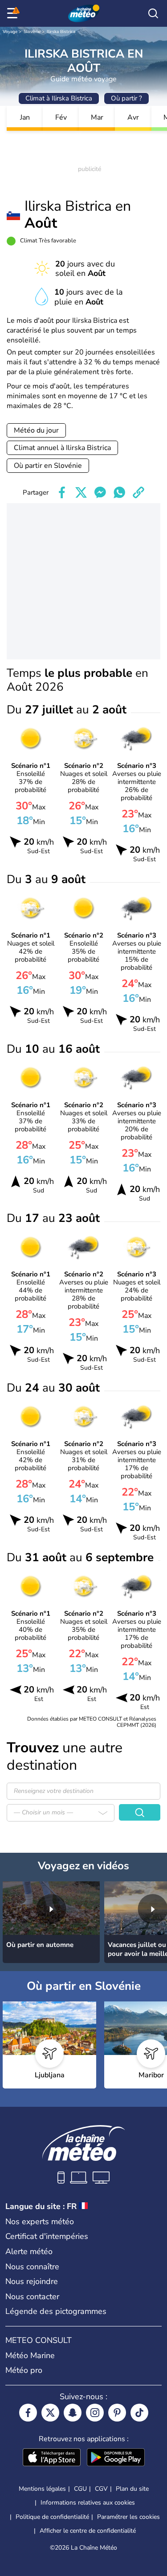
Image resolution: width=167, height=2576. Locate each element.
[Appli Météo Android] (116, 2458)
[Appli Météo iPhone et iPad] (52, 2458)
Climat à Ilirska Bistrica (59, 98)
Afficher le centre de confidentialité (88, 2531)
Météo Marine (30, 2355)
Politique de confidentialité (52, 2517)
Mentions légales (42, 2489)
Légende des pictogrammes (56, 2311)
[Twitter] (50, 2413)
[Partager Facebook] (62, 492)
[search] (153, 13)
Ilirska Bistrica (61, 32)
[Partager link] (138, 492)
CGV (101, 2489)
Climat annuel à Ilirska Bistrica (62, 448)
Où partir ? (126, 98)
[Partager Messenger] (100, 492)
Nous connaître (32, 2267)
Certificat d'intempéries (47, 2236)
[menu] (14, 13)
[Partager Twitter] (81, 492)
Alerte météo (29, 2251)
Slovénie (32, 32)
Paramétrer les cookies (128, 2517)
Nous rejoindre (32, 2281)
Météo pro (24, 2370)
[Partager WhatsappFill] (119, 492)
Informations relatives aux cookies (88, 2503)
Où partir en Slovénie (48, 466)
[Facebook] (28, 2413)
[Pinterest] (117, 2413)
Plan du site (132, 2489)
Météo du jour (36, 430)
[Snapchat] (73, 2413)
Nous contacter (32, 2297)
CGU (80, 2489)
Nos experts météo (40, 2222)
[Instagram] (95, 2413)
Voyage (10, 32)
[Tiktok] (139, 2413)
